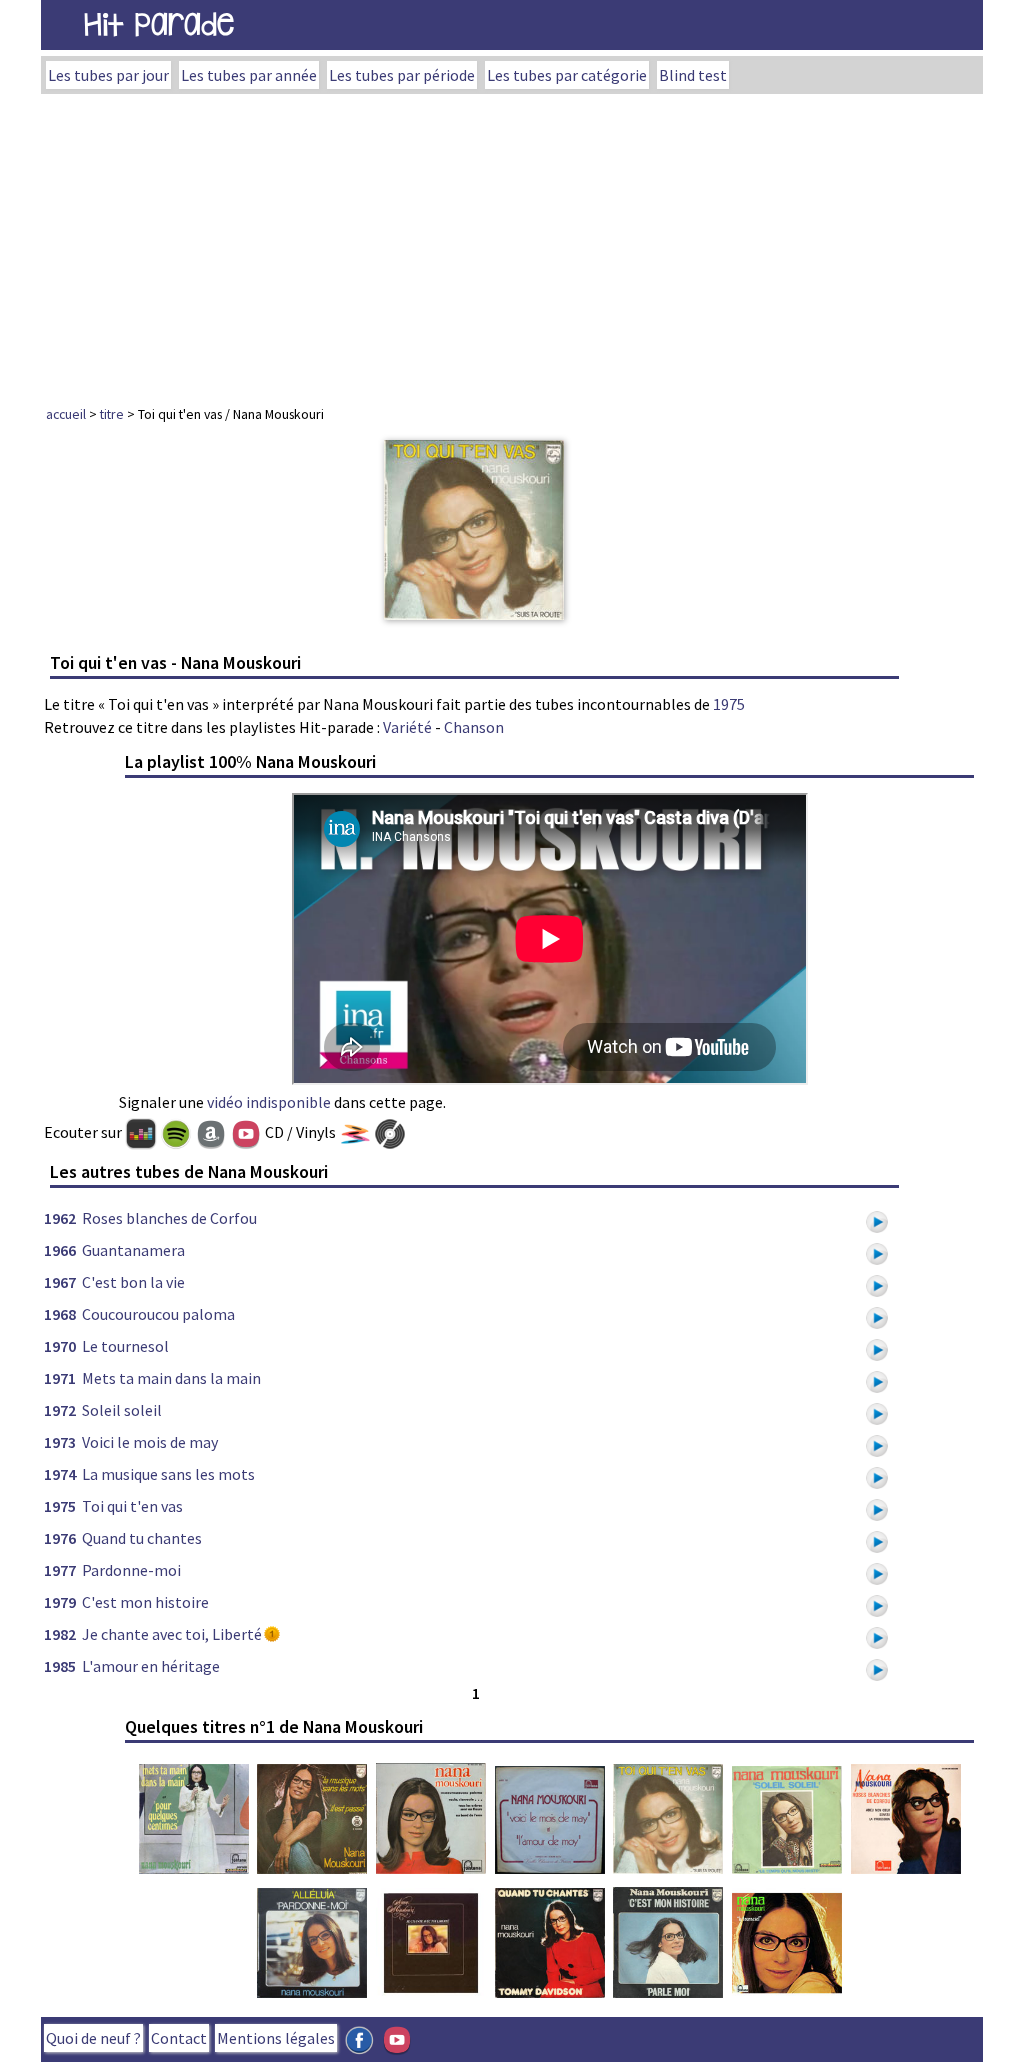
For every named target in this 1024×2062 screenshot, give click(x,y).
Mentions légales (276, 2038)
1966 (60, 1250)
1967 (60, 1282)
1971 (60, 1378)
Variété (407, 727)
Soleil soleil (122, 1410)
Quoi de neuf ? (93, 2038)
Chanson (474, 727)
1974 (60, 1474)
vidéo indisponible (269, 1102)
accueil (66, 414)
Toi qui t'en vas (132, 1506)
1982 (60, 1634)
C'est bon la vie (133, 1282)
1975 (729, 704)
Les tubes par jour (108, 75)
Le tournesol (125, 1346)
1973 (60, 1442)
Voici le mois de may (150, 1442)
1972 (60, 1410)
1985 (60, 1666)
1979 (60, 1602)
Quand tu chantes (142, 1538)
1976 (60, 1538)
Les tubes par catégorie (567, 75)
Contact (179, 2038)
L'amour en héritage (151, 1666)
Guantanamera (133, 1250)
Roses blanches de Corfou (169, 1218)
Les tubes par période (402, 75)
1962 (60, 1218)
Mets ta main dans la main (171, 1378)
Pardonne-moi (131, 1570)
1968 (60, 1314)
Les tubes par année (249, 75)
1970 (60, 1346)
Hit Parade (159, 24)
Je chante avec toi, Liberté (172, 1634)
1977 (60, 1570)
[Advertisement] (512, 244)
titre (112, 414)
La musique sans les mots (168, 1474)
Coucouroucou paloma (158, 1314)
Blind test (693, 75)
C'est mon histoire (145, 1602)
